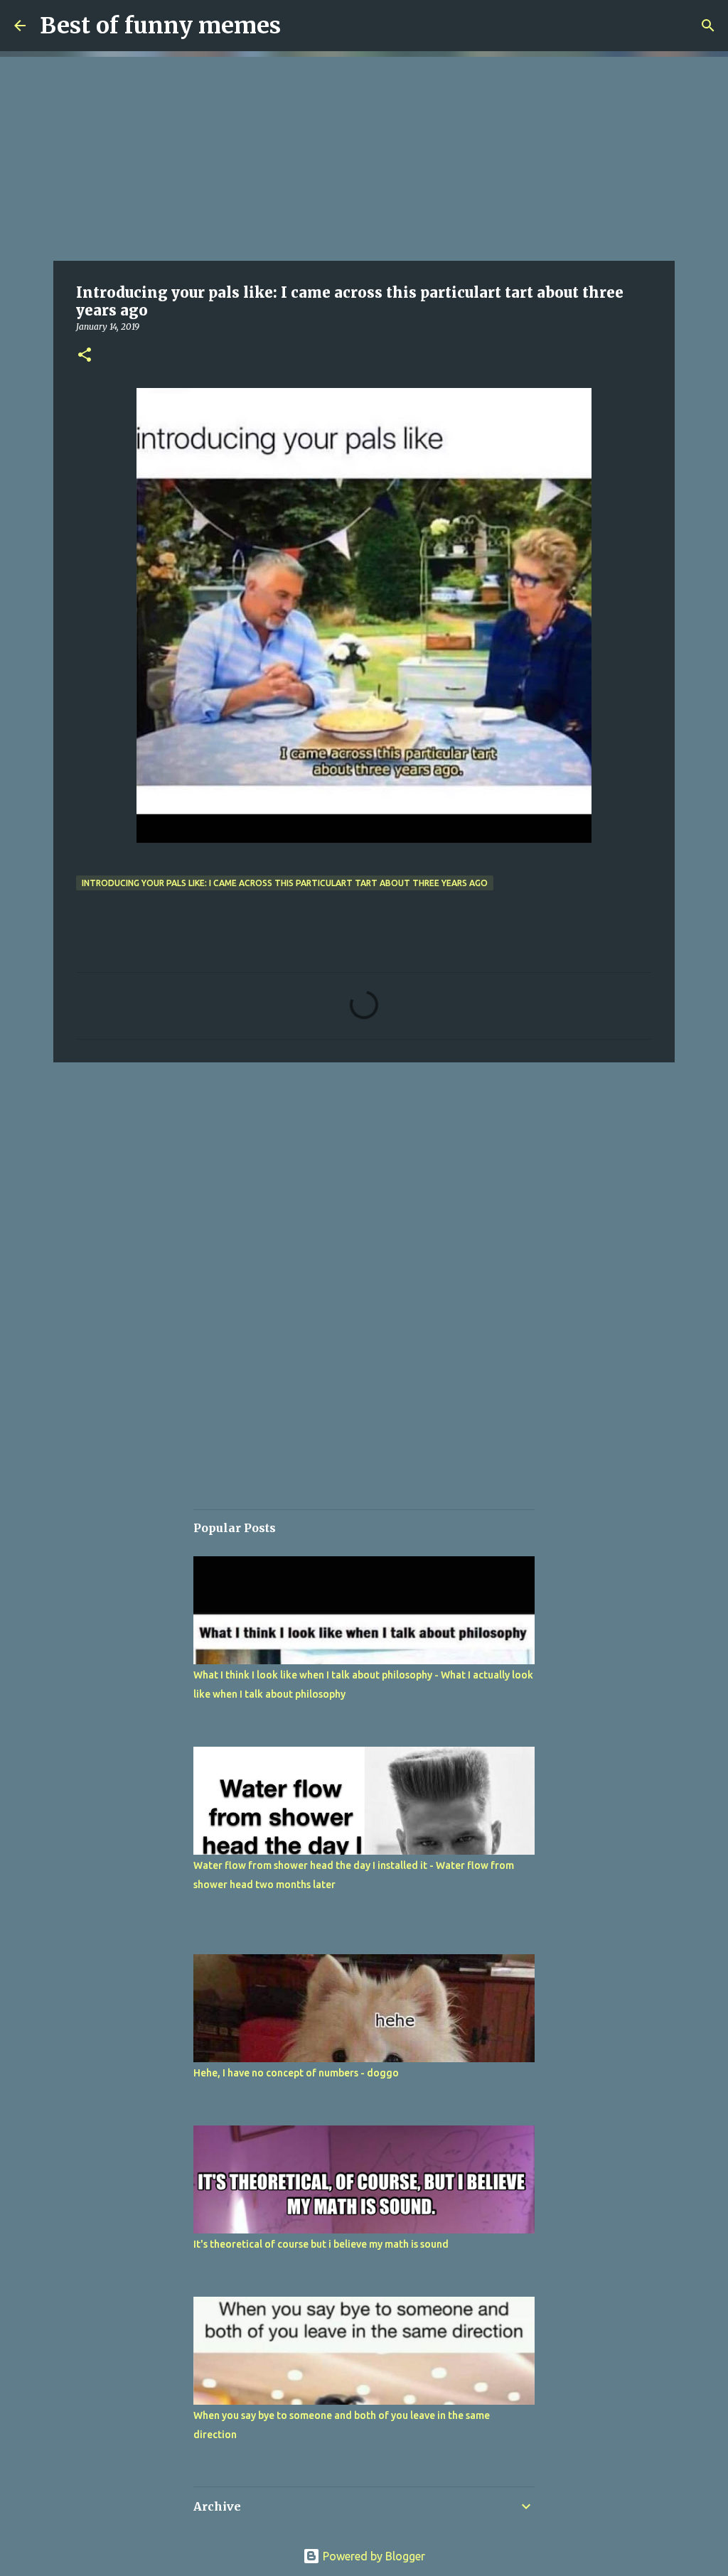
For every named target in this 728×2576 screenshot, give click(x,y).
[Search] (708, 26)
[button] (85, 356)
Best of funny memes (160, 26)
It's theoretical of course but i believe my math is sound (321, 2244)
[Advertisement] (364, 156)
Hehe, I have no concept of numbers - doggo (296, 2073)
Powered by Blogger (373, 2556)
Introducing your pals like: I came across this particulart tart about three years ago (285, 883)
